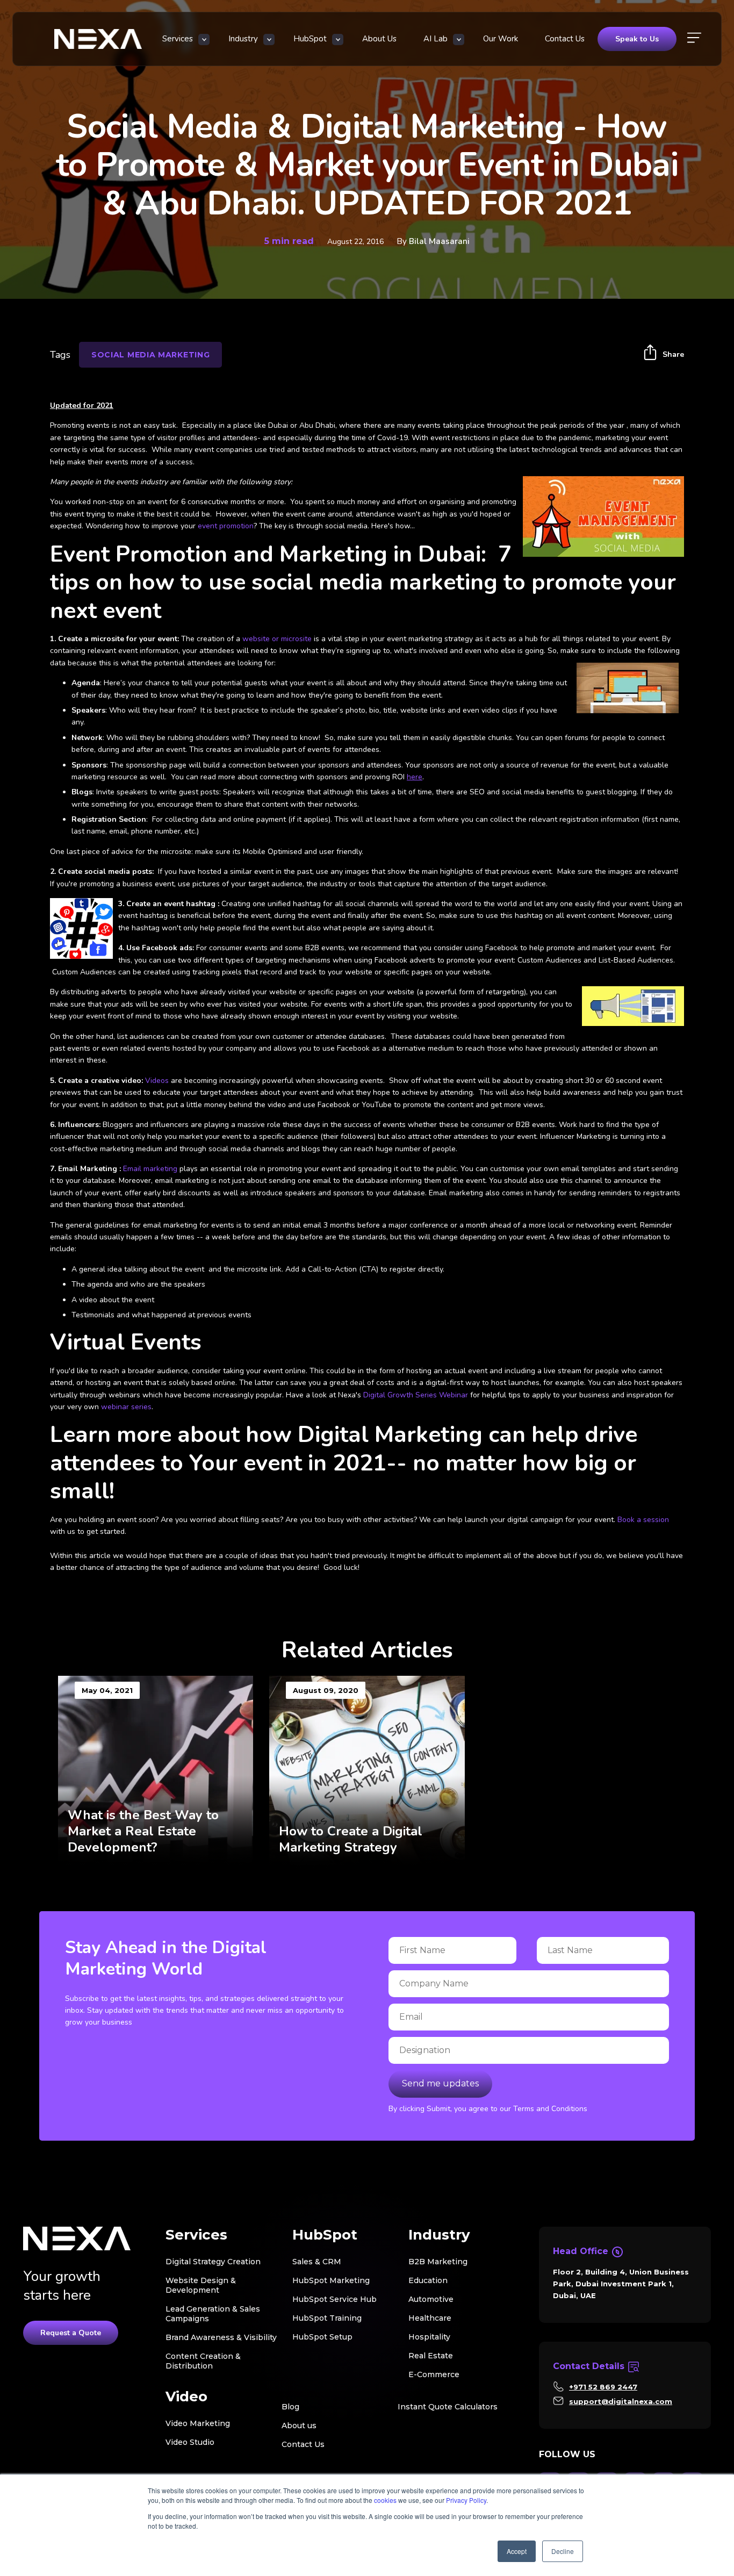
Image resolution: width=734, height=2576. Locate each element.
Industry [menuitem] (243, 39)
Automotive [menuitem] (431, 2299)
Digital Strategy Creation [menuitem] (213, 2262)
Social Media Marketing (150, 355)
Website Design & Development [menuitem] (201, 2285)
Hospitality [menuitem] (429, 2337)
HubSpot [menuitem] (310, 39)
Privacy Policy (466, 2500)
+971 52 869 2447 (603, 2387)
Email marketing (150, 1169)
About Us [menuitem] (379, 39)
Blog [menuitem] (290, 2407)
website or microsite (277, 639)
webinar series (126, 1407)
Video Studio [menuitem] (190, 2442)
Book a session (643, 1520)
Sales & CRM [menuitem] (317, 2262)
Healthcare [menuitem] (430, 2318)
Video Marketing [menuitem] (198, 2423)
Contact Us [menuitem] (565, 39)
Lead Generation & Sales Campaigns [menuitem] (213, 2314)
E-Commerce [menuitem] (434, 2374)
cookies (385, 2500)
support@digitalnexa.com (621, 2401)
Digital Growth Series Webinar (417, 1395)
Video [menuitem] (186, 2397)
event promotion (226, 526)
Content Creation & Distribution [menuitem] (203, 2361)
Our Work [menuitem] (501, 39)
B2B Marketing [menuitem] (438, 2262)
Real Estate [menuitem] (431, 2356)
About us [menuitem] (299, 2426)
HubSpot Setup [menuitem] (322, 2337)
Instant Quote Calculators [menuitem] (448, 2407)
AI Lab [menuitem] (436, 39)
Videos (157, 1081)
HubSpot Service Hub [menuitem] (334, 2299)
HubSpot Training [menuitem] (327, 2318)
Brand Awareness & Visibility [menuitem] (221, 2337)
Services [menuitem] (178, 39)
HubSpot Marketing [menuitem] (331, 2280)
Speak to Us (637, 39)
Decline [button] (563, 2551)
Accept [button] (517, 2551)
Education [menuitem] (428, 2280)
